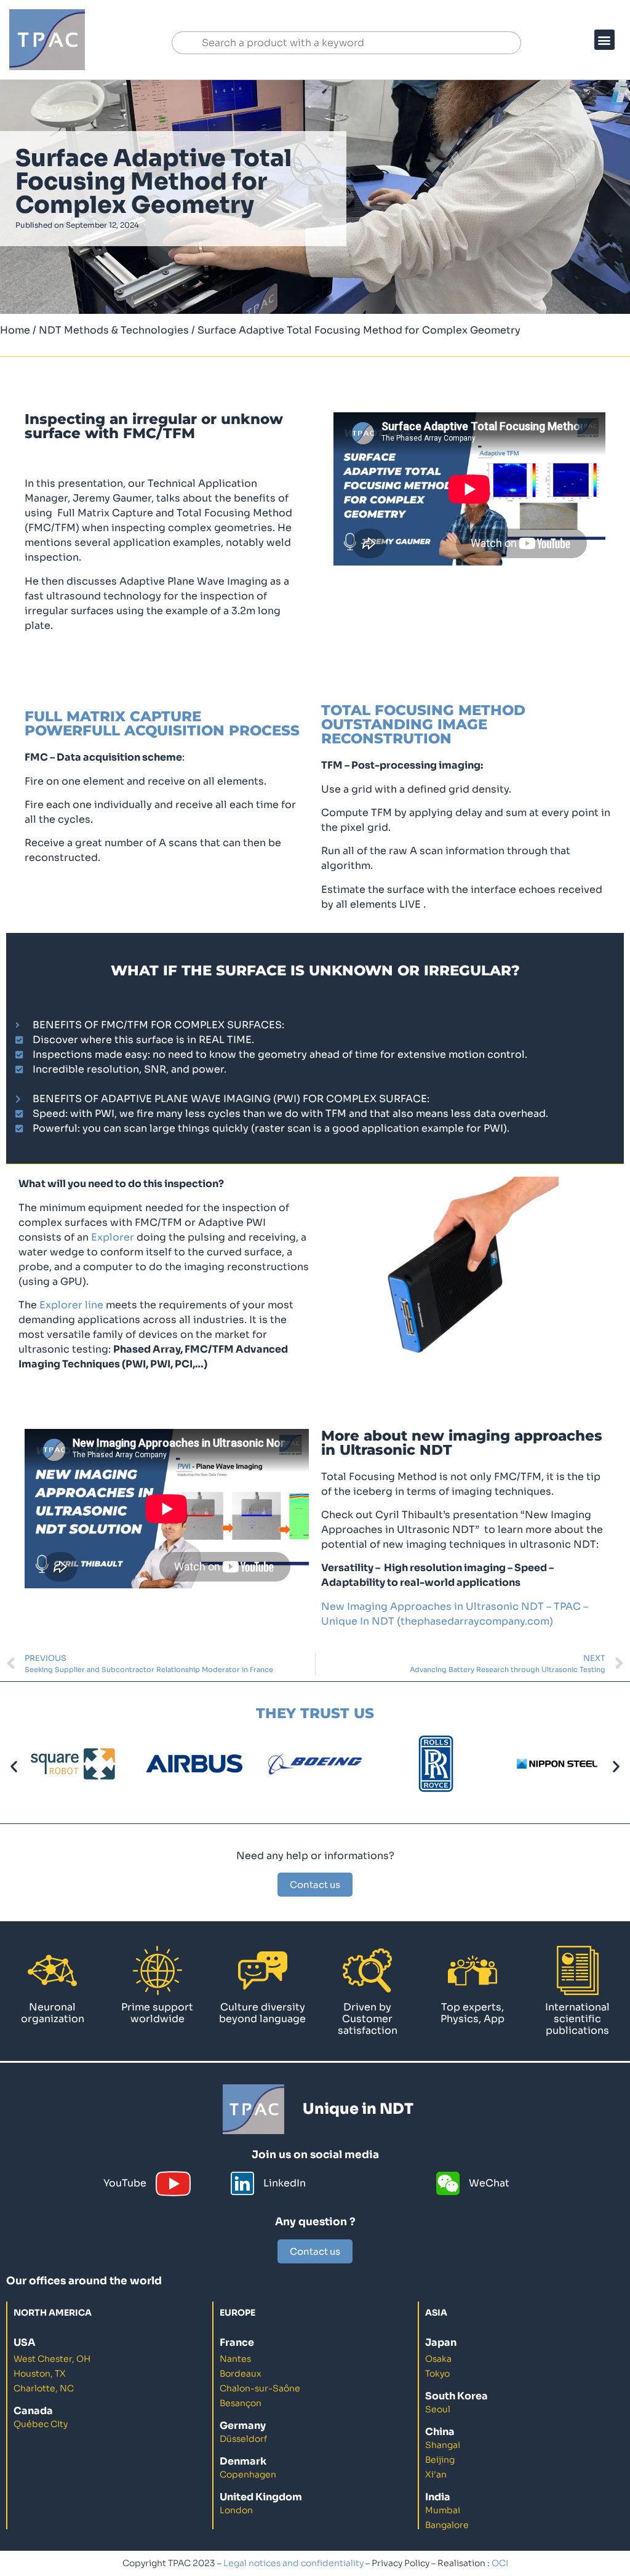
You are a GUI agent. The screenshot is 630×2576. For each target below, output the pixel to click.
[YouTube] (173, 2184)
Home (15, 330)
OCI (500, 2563)
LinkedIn (285, 2183)
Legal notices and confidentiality (293, 2563)
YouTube (125, 2183)
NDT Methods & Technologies (114, 330)
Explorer (113, 1237)
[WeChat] (448, 2183)
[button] (604, 40)
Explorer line (71, 1305)
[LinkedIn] (242, 2183)
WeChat (489, 2183)
